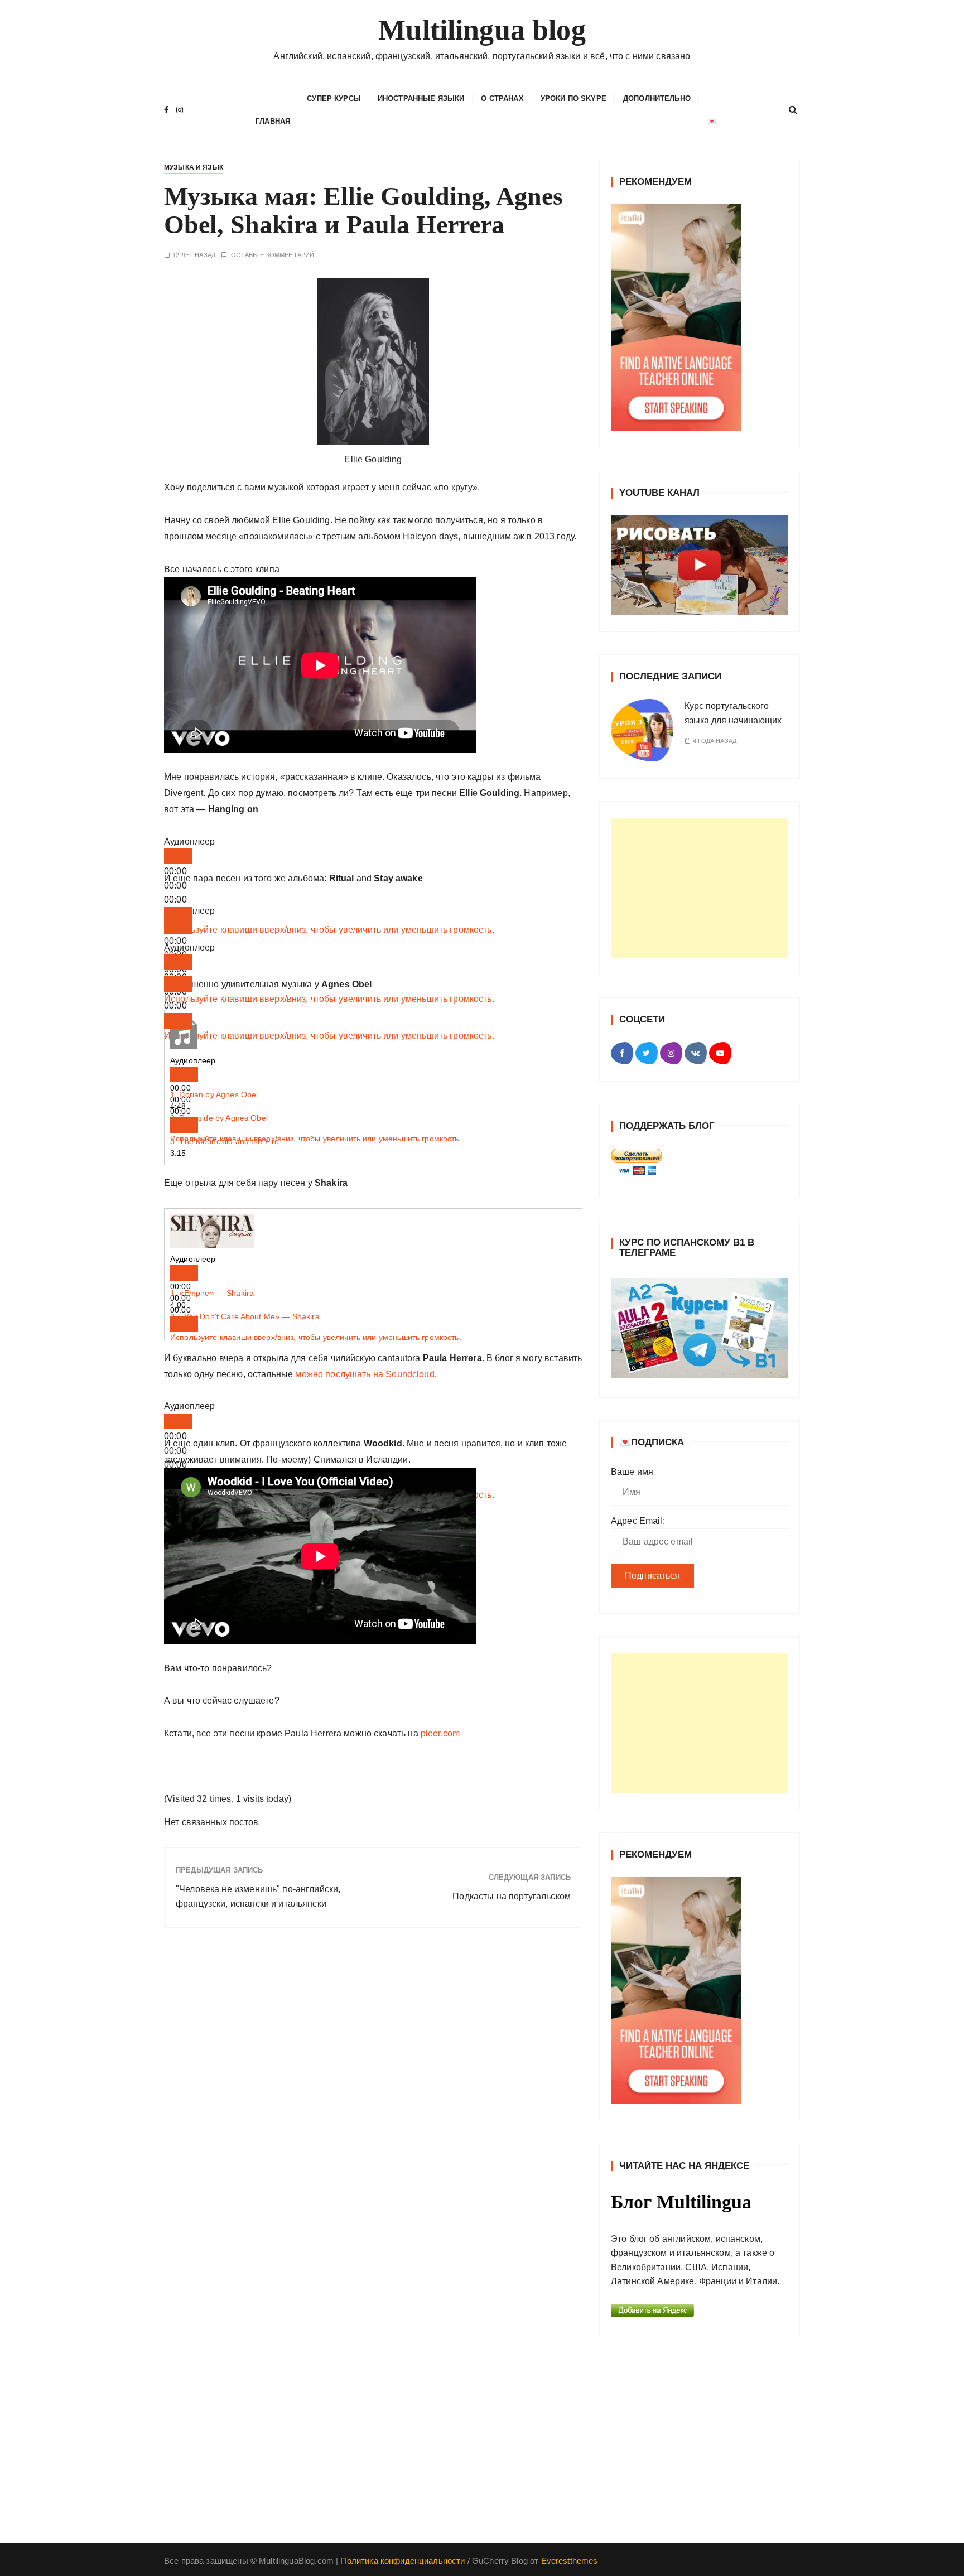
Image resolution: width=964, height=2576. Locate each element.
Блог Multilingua (681, 2202)
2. (245, 1316)
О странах (502, 98)
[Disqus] (373, 2090)
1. (212, 1293)
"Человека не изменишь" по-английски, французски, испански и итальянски (258, 1896)
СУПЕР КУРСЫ (334, 98)
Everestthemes (570, 2561)
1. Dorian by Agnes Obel (214, 1094)
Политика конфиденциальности (403, 2561)
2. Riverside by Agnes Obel (219, 1118)
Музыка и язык (194, 167)
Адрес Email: (638, 1521)
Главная (273, 121)
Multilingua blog (482, 30)
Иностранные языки (421, 98)
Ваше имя (632, 1472)
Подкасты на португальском (512, 1896)
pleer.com (440, 1733)
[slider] (329, 930)
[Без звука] (178, 915)
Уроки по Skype (573, 98)
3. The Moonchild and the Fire (225, 1141)
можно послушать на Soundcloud (365, 1374)
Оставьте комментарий (273, 255)
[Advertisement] (700, 888)
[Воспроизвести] (178, 856)
